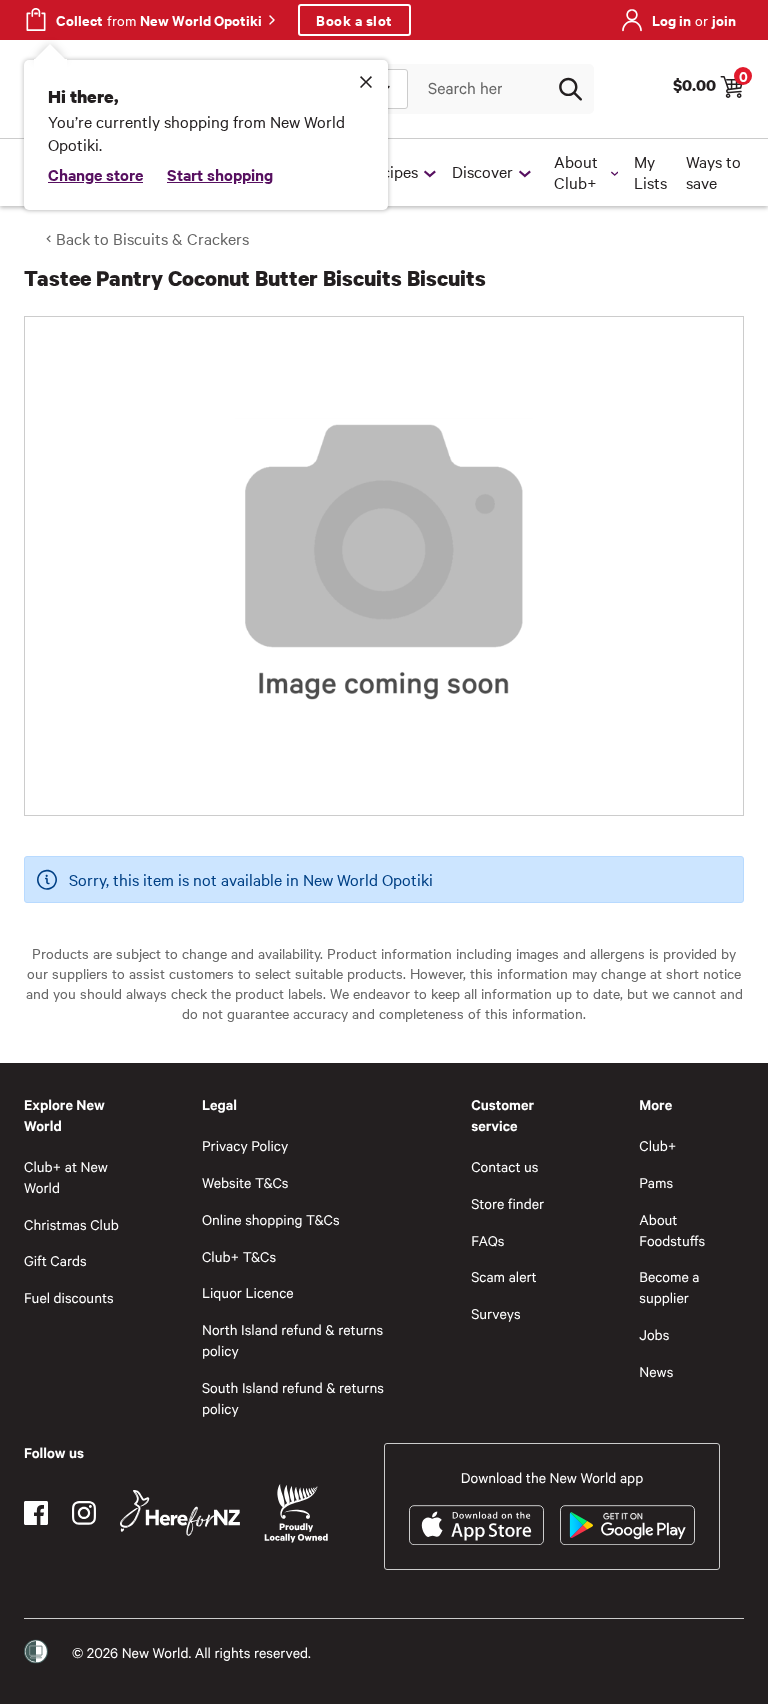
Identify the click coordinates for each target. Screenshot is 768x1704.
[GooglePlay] (627, 1525)
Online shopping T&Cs (271, 1219)
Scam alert (504, 1276)
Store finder (507, 1203)
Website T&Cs (245, 1182)
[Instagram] (84, 1513)
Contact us (504, 1166)
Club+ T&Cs (239, 1256)
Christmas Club (71, 1224)
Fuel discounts (69, 1297)
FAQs (487, 1240)
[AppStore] (476, 1525)
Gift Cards (55, 1260)
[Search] (570, 89)
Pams (656, 1182)
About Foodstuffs (672, 1230)
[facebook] (36, 1513)
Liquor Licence (248, 1292)
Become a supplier (669, 1287)
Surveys (496, 1313)
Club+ (657, 1145)
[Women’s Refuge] (36, 1652)
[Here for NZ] (180, 1513)
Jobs (654, 1334)
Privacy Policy (245, 1145)
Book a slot (354, 19)
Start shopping (220, 174)
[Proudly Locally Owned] (296, 1513)
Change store (95, 174)
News (656, 1371)
